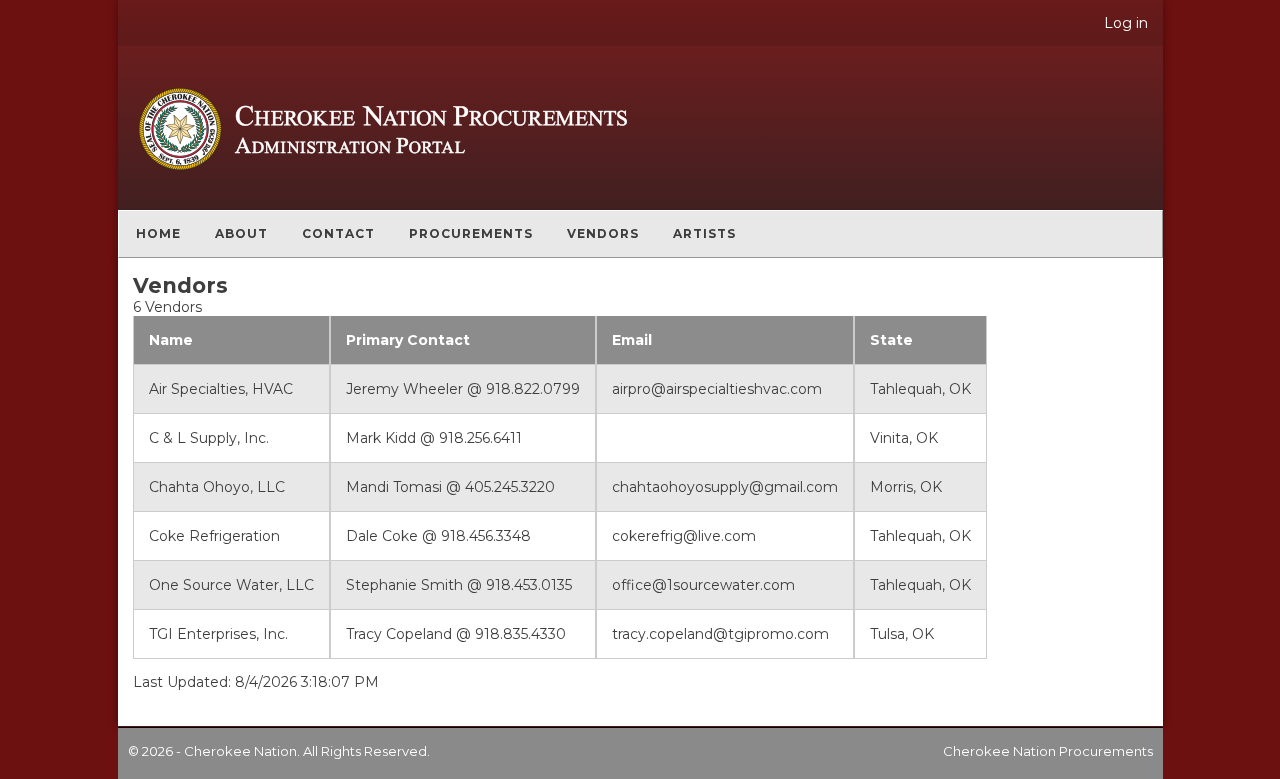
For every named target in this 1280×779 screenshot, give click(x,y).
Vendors (603, 233)
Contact (338, 233)
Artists (704, 233)
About (241, 233)
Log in (1126, 23)
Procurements (471, 233)
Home (158, 233)
